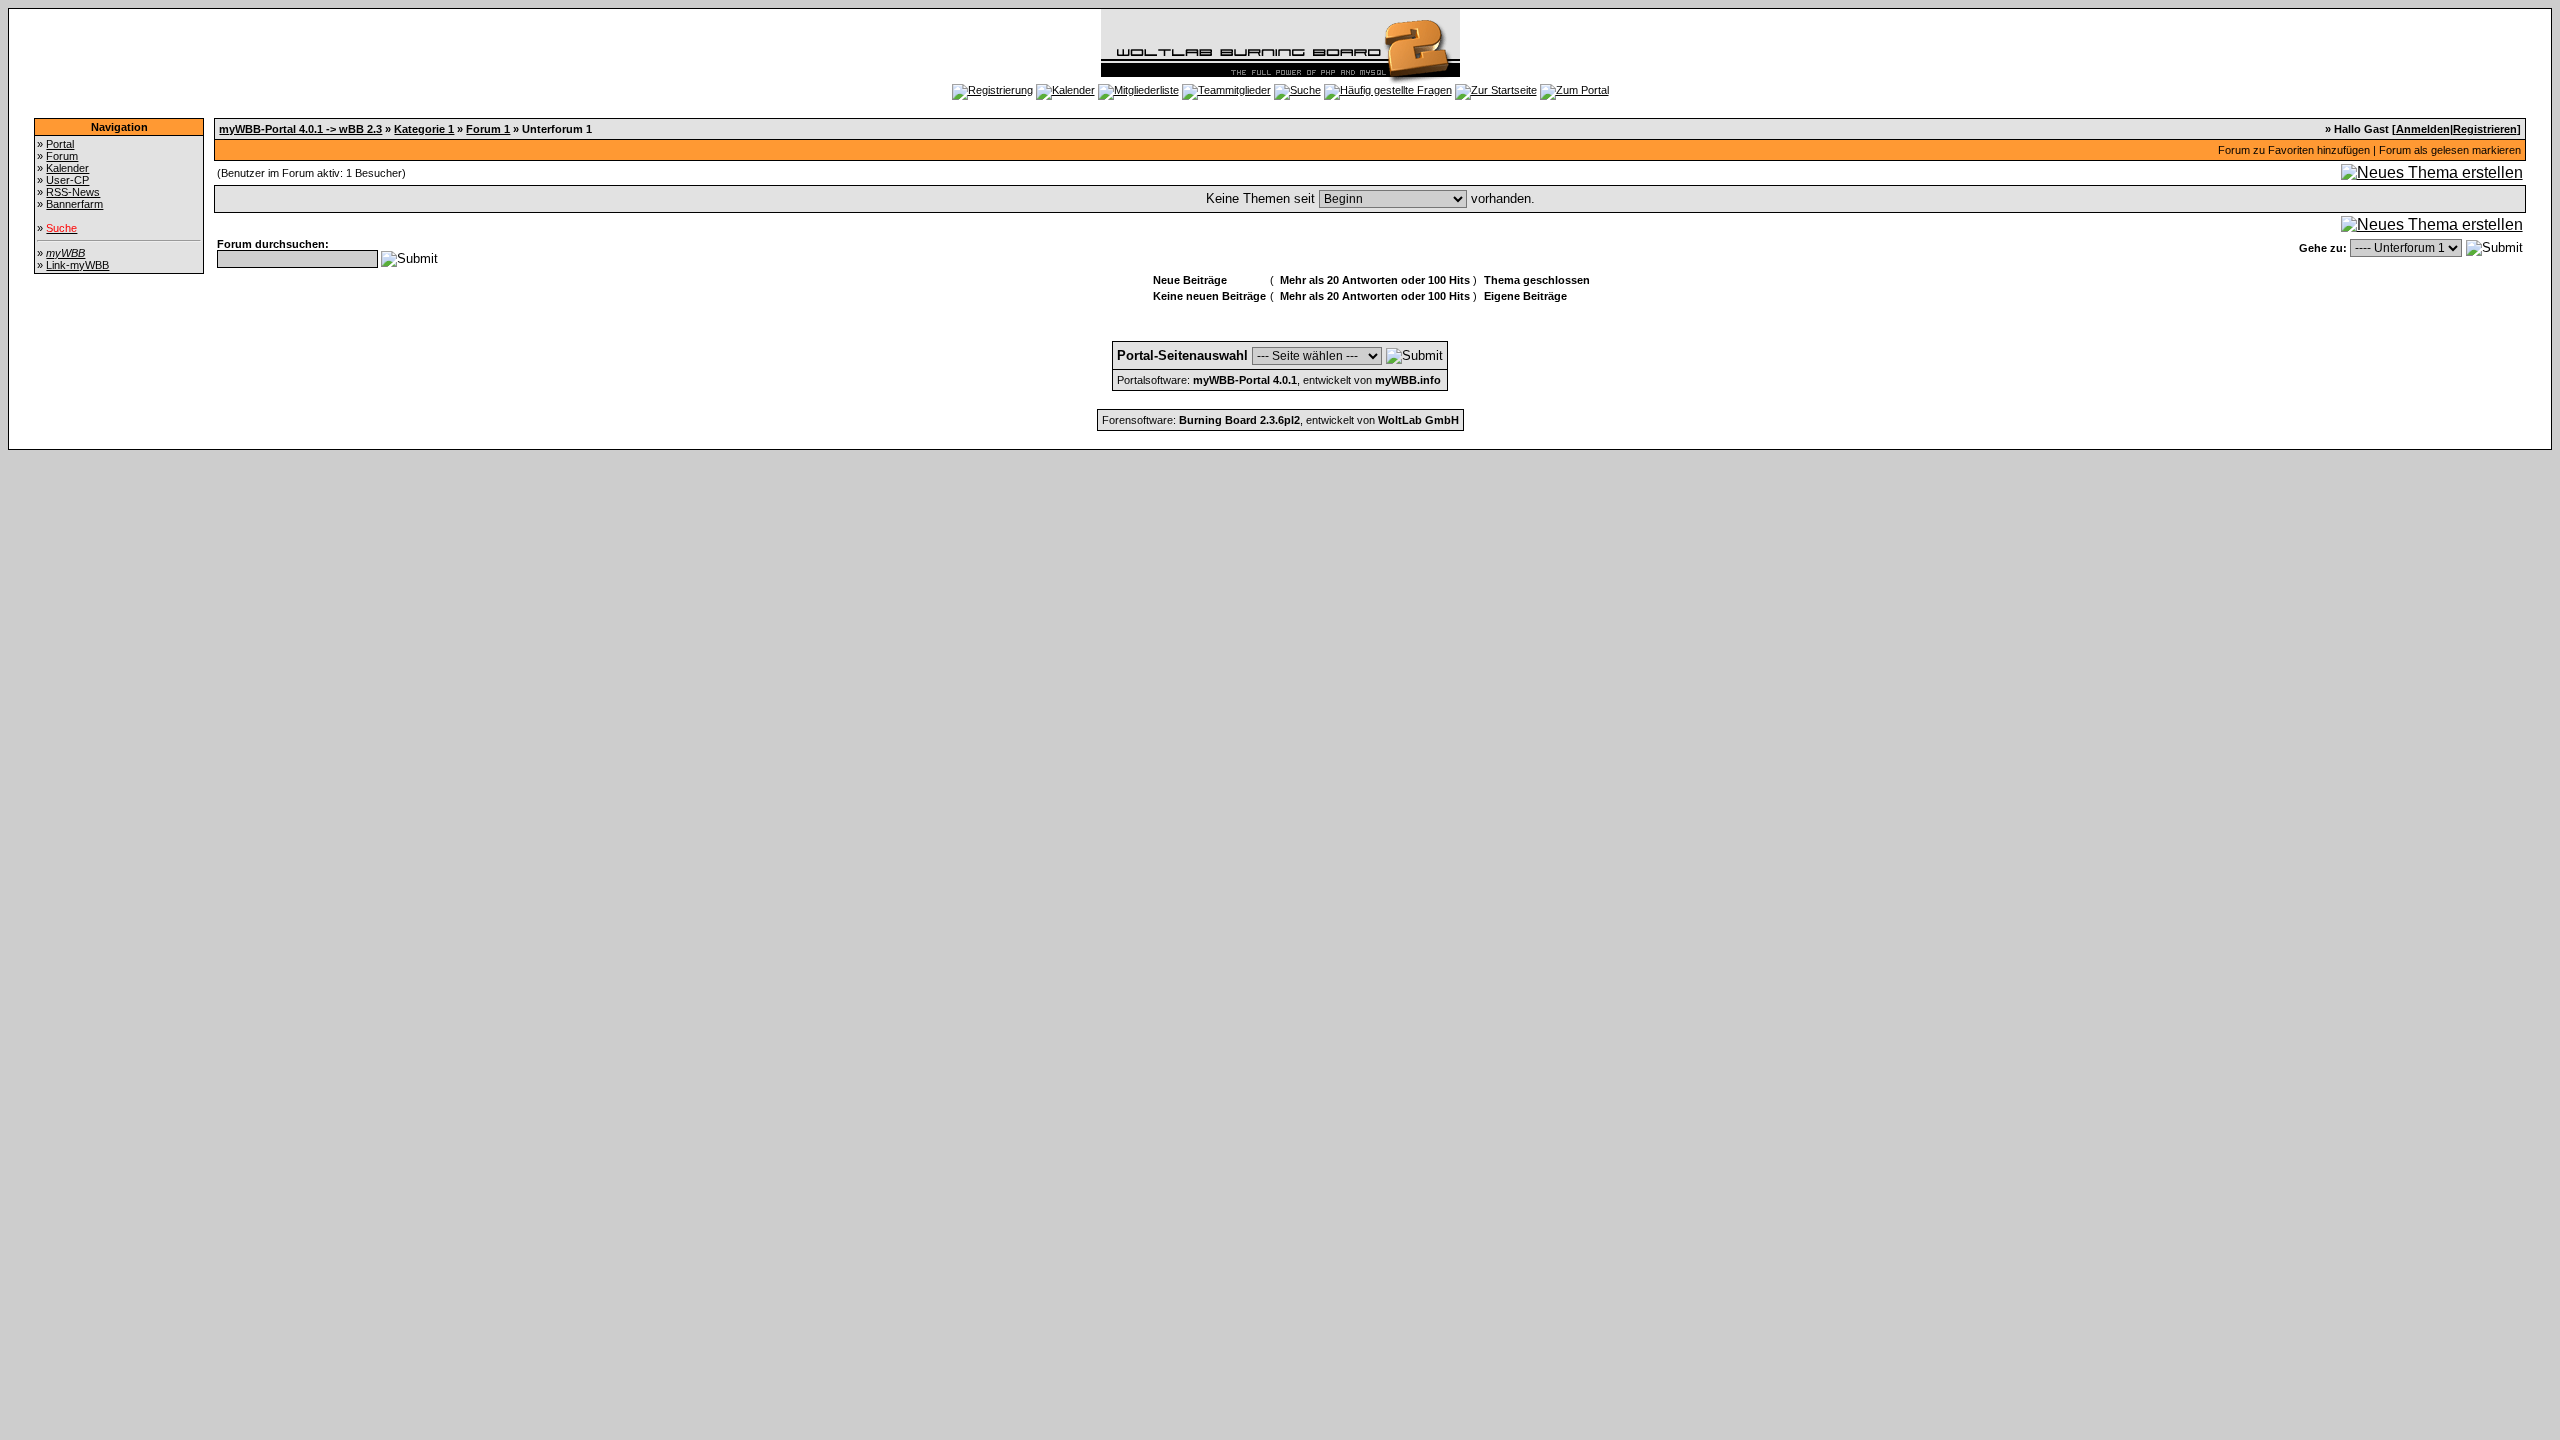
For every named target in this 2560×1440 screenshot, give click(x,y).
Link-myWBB (77, 265)
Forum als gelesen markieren (2450, 150)
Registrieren (2485, 129)
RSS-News (73, 192)
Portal (60, 144)
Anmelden (2423, 129)
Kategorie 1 (424, 129)
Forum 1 (488, 129)
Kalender (67, 168)
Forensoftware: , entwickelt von (1280, 420)
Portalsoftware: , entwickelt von (1279, 380)
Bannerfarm (74, 204)
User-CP (67, 180)
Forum (62, 156)
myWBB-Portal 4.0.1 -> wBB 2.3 (300, 129)
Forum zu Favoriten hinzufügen (2294, 150)
